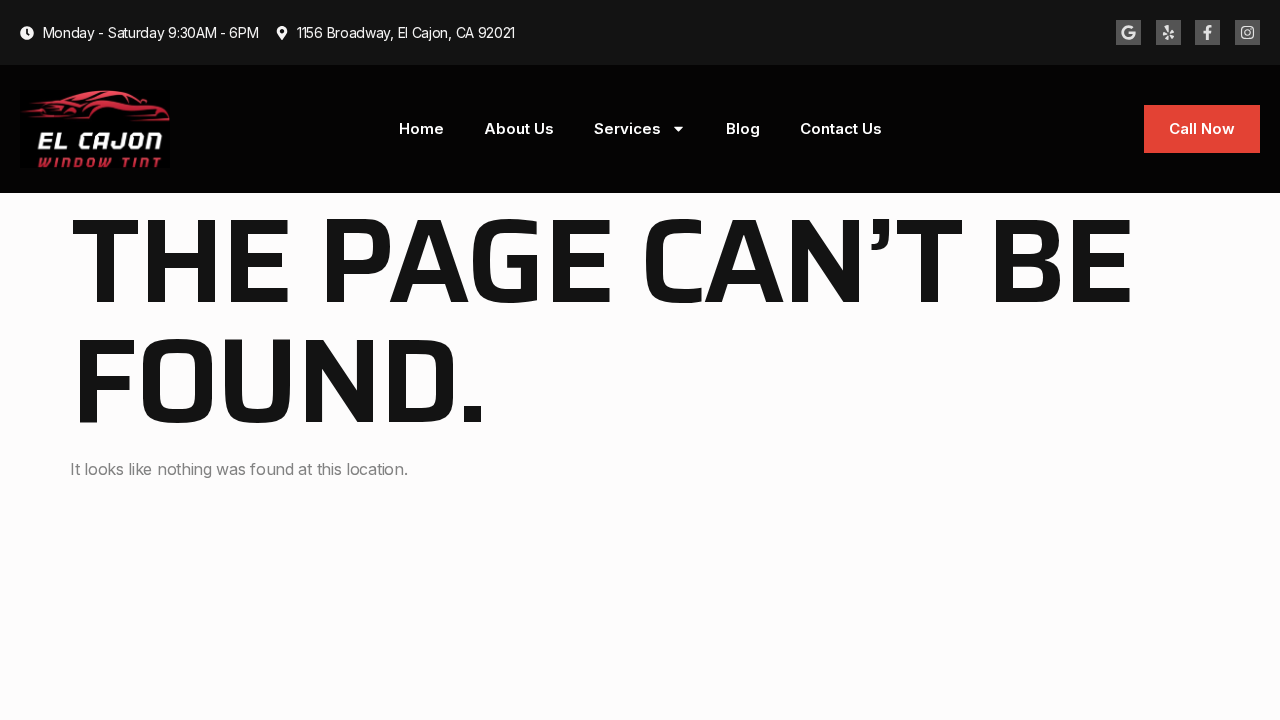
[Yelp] (1168, 32)
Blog (743, 128)
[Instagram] (1247, 32)
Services (627, 128)
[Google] (1128, 32)
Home (421, 128)
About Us (519, 128)
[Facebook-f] (1207, 32)
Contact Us (841, 128)
